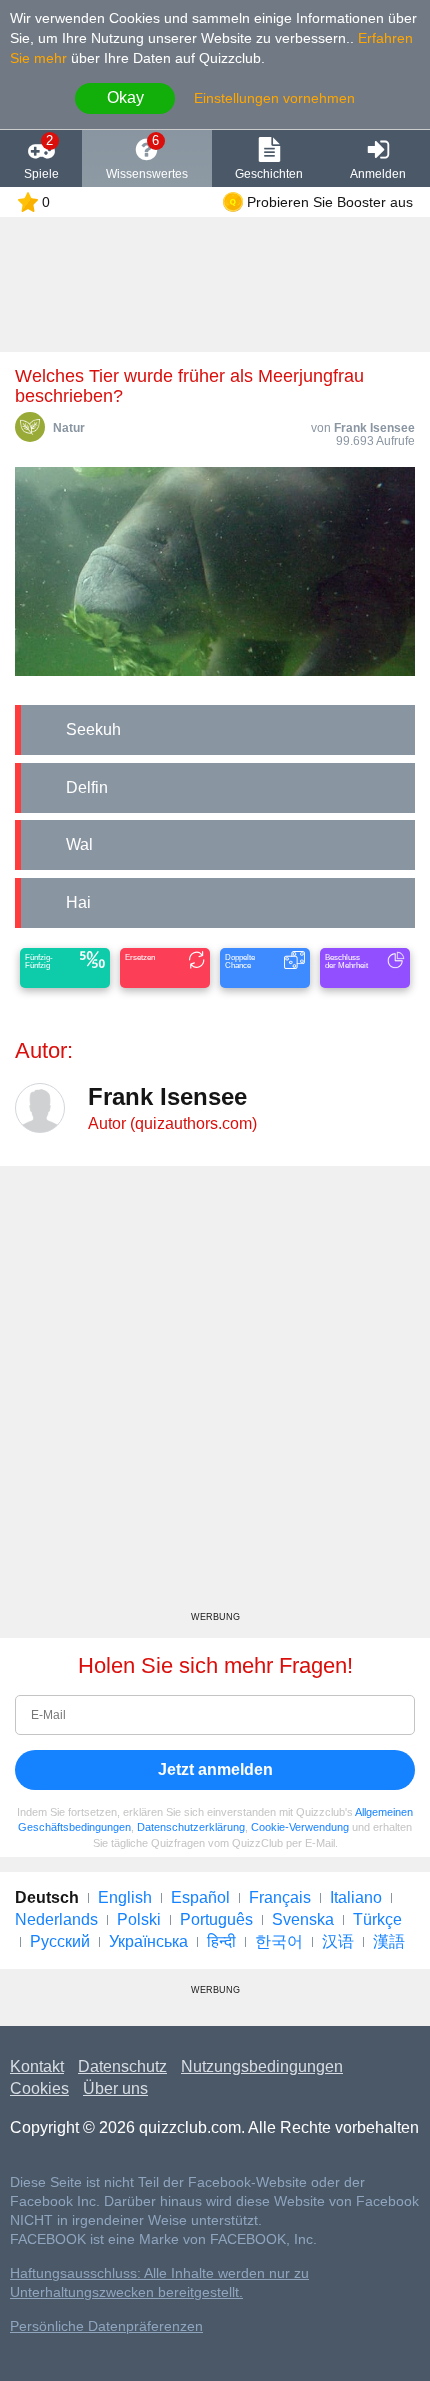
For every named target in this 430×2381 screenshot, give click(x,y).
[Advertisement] (215, 1396)
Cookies (39, 2088)
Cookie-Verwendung (300, 1827)
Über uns (115, 2088)
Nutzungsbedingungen (262, 2066)
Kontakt (37, 2066)
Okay (125, 97)
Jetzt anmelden (215, 1769)
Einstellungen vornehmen (274, 98)
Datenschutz (122, 2066)
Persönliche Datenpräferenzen (106, 2326)
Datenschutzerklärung (191, 1827)
